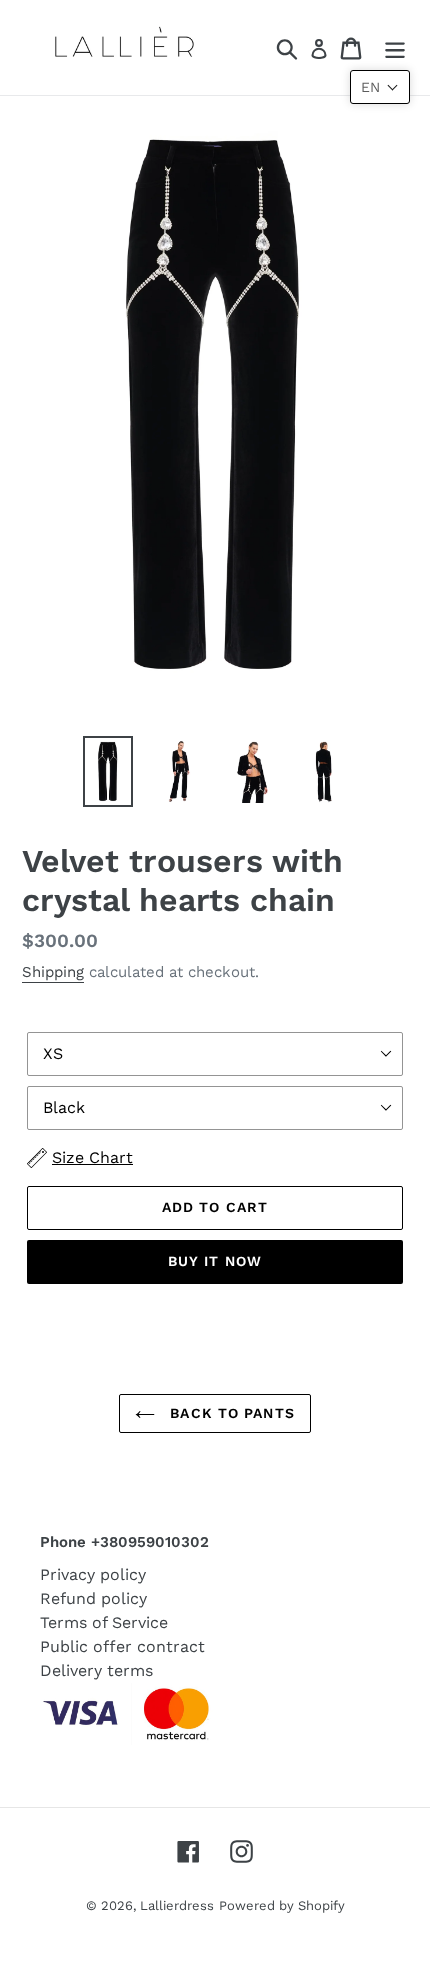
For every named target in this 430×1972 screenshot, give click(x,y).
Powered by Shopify (282, 1905)
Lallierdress (177, 1905)
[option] (108, 771)
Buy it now (215, 1261)
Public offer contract (122, 1646)
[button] (380, 87)
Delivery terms (96, 1670)
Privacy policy (93, 1574)
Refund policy (93, 1598)
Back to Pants (230, 1413)
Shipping (53, 972)
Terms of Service (104, 1622)
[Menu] (395, 47)
